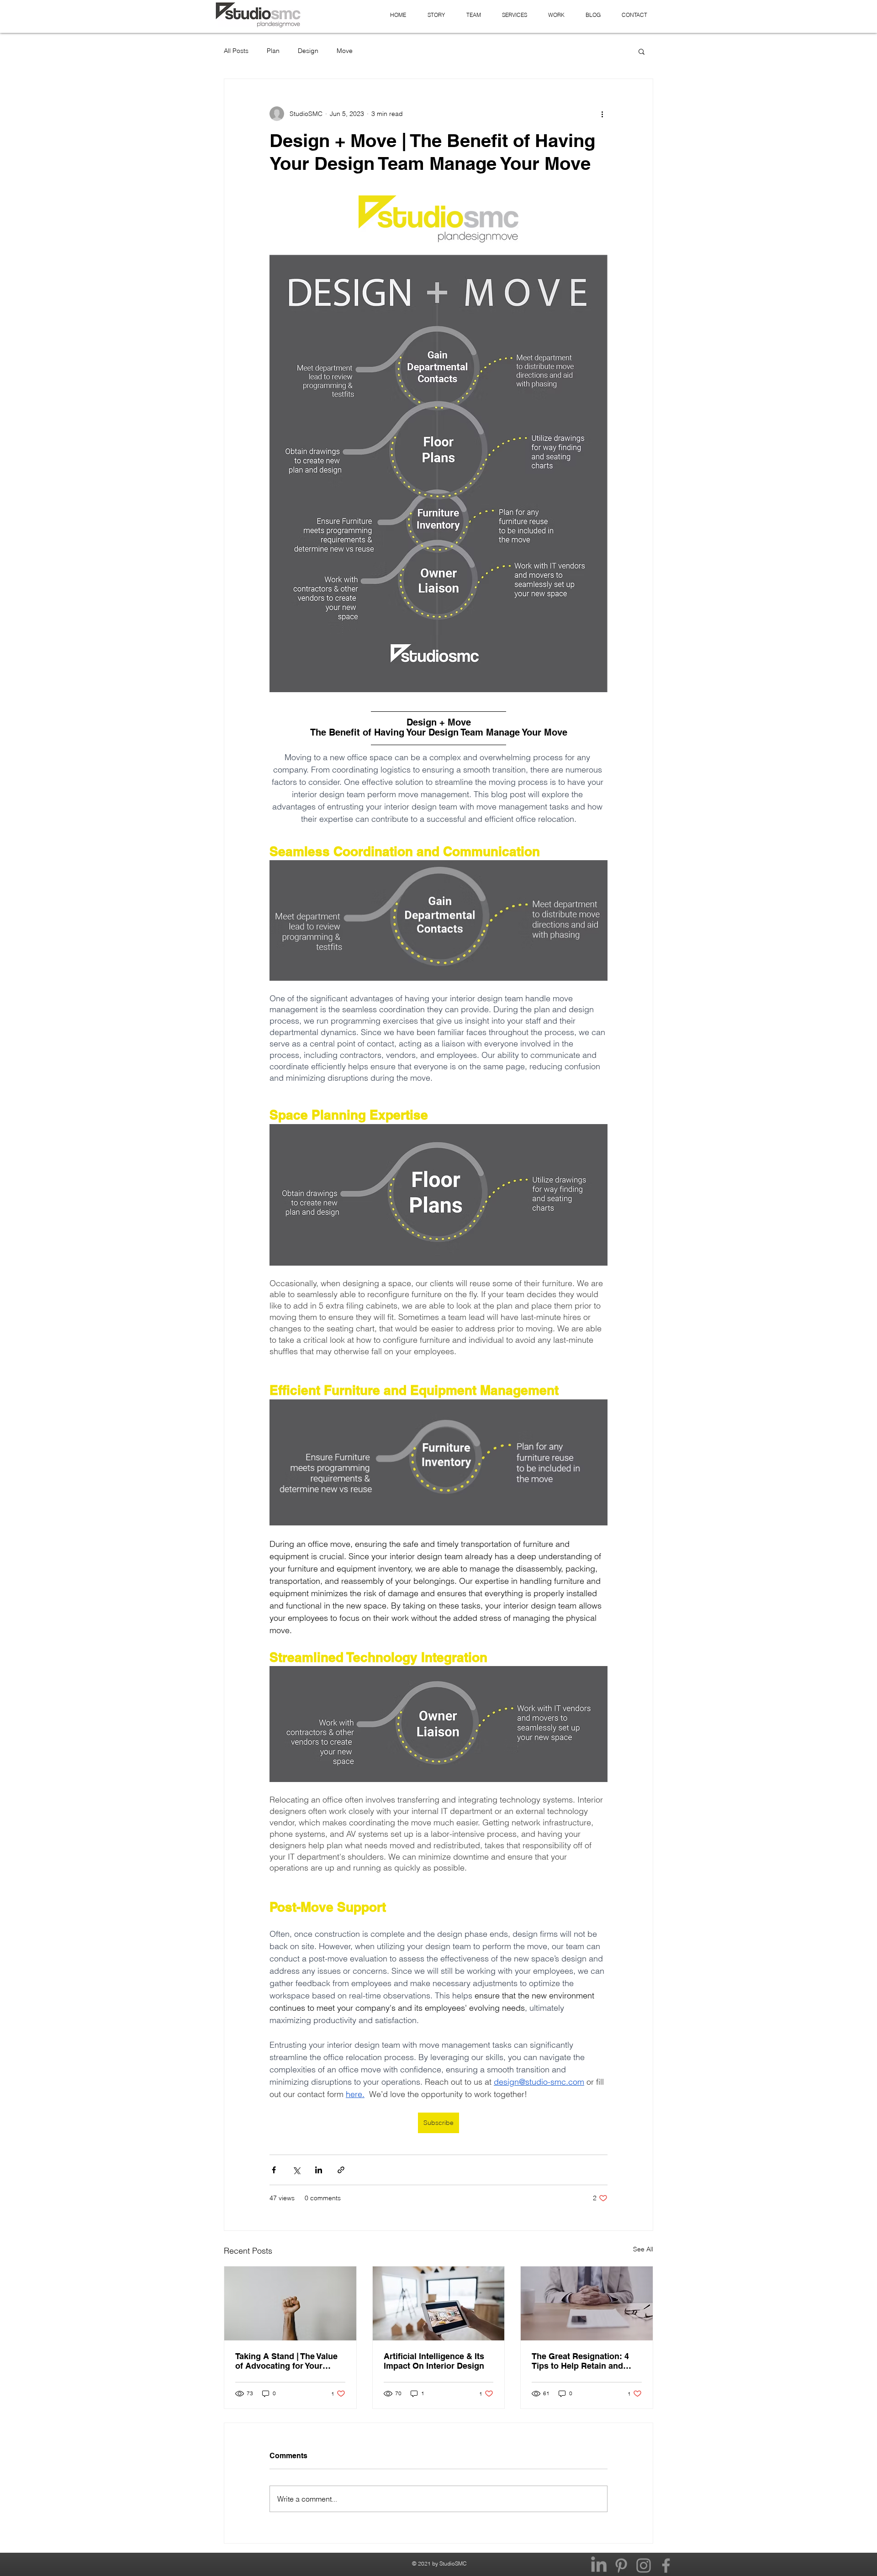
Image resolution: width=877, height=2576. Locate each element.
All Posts (236, 51)
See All (643, 2249)
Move (345, 51)
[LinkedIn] (599, 2565)
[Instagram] (644, 2565)
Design (308, 51)
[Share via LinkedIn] (319, 2170)
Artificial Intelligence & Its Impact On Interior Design (434, 2361)
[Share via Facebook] (274, 2170)
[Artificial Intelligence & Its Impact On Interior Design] (439, 2303)
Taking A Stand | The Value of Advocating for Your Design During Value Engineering (286, 2361)
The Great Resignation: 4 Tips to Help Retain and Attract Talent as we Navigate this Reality (580, 2361)
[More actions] (602, 114)
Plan (273, 51)
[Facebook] (666, 2565)
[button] (642, 51)
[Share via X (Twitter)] (296, 2170)
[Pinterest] (621, 2565)
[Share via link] (341, 2170)
